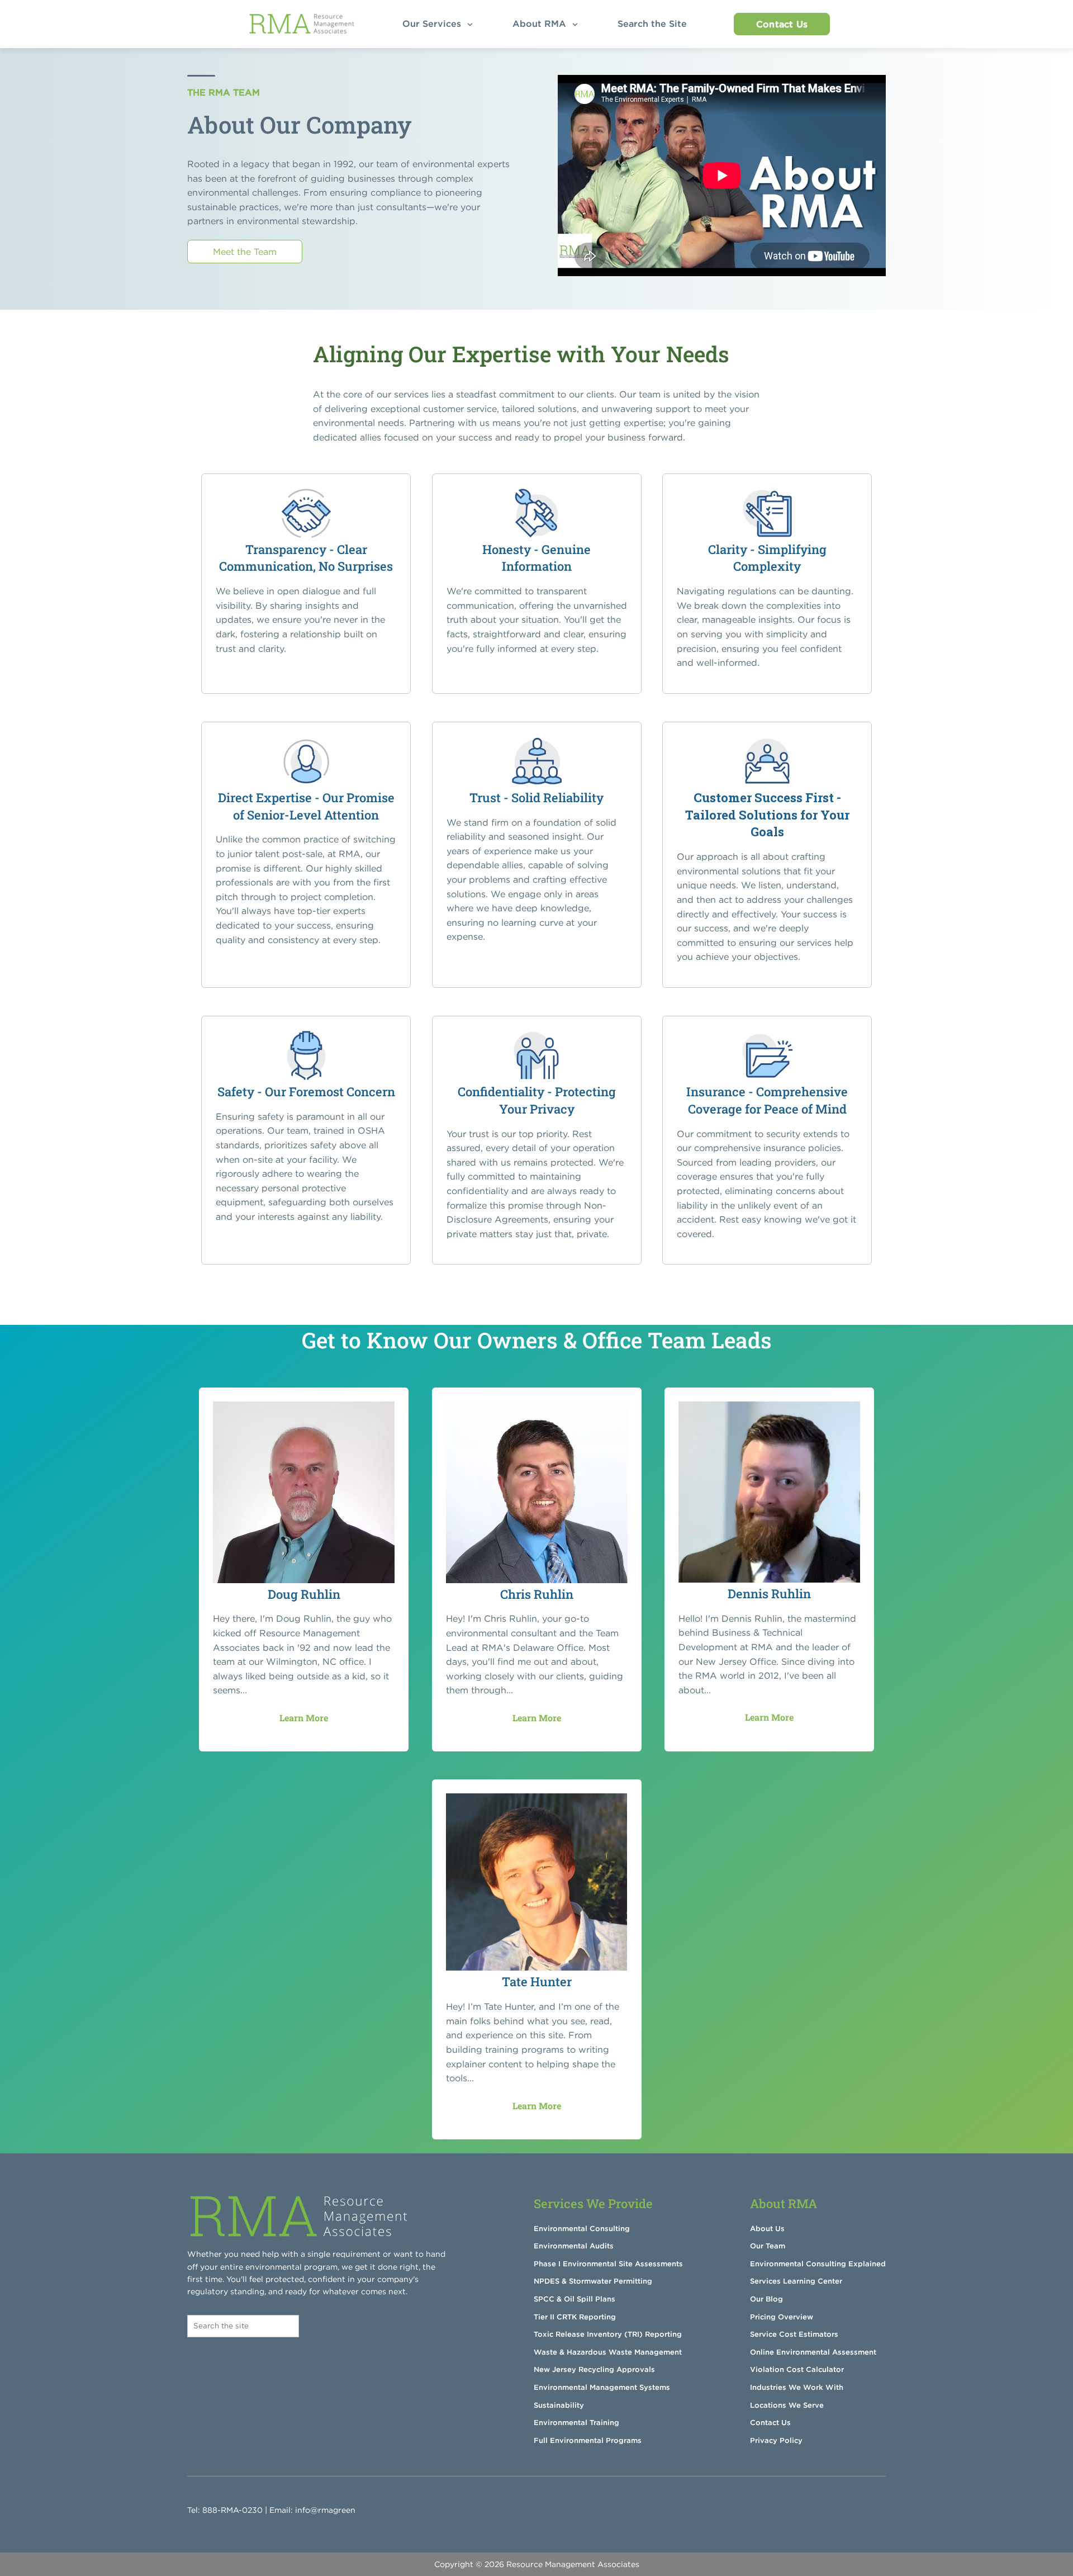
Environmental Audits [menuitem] (574, 2246)
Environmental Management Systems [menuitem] (602, 2387)
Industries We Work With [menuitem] (797, 2387)
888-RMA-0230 (232, 2510)
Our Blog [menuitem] (766, 2299)
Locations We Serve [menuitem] (787, 2405)
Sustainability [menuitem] (559, 2405)
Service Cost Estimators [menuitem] (794, 2334)
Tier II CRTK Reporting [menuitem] (575, 2317)
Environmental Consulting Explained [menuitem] (818, 2264)
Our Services (433, 23)
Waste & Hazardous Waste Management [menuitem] (608, 2352)
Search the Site (655, 23)
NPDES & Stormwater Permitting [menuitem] (593, 2281)
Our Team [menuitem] (768, 2246)
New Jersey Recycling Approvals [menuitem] (594, 2369)
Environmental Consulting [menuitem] (582, 2229)
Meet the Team (245, 252)
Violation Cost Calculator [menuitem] (797, 2369)
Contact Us (782, 24)
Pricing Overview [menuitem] (782, 2317)
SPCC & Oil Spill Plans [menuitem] (575, 2299)
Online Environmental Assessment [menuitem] (813, 2352)
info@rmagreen (325, 2510)
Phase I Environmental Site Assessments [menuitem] (608, 2264)
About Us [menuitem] (767, 2229)
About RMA (541, 23)
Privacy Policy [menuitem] (776, 2440)
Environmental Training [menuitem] (576, 2423)
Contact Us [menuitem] (770, 2423)
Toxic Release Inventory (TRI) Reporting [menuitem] (608, 2334)
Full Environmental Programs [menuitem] (588, 2440)
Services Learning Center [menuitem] (796, 2281)
